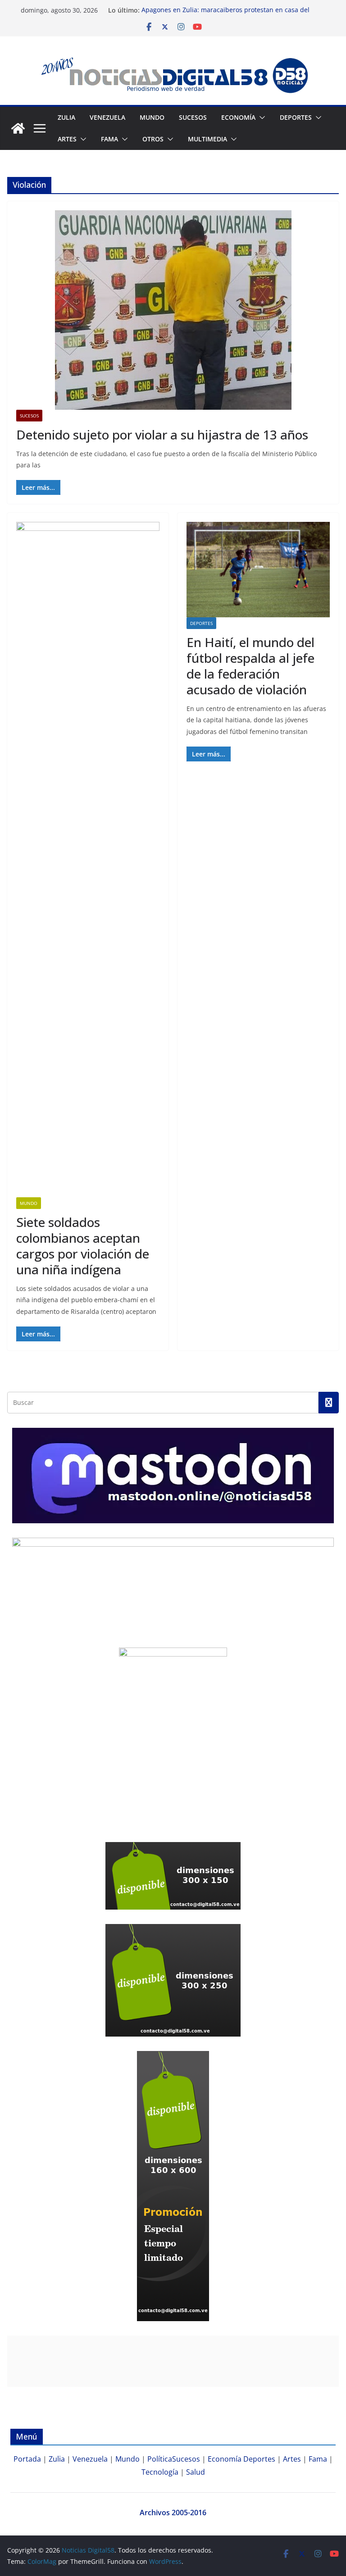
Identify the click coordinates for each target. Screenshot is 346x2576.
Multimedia (207, 139)
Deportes (201, 623)
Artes (67, 139)
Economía (238, 117)
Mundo (152, 117)
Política (160, 2459)
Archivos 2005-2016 (173, 2513)
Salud (196, 2472)
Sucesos (193, 117)
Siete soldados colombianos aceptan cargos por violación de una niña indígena (83, 1246)
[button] (260, 118)
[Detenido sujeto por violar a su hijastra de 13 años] (173, 310)
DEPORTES (296, 117)
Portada (27, 2459)
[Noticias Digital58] (18, 128)
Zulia (66, 117)
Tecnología (160, 2472)
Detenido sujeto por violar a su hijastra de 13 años (162, 435)
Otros (153, 139)
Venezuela (107, 117)
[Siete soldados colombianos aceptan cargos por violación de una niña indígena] (88, 860)
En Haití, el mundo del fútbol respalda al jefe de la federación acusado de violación (250, 666)
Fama (109, 139)
